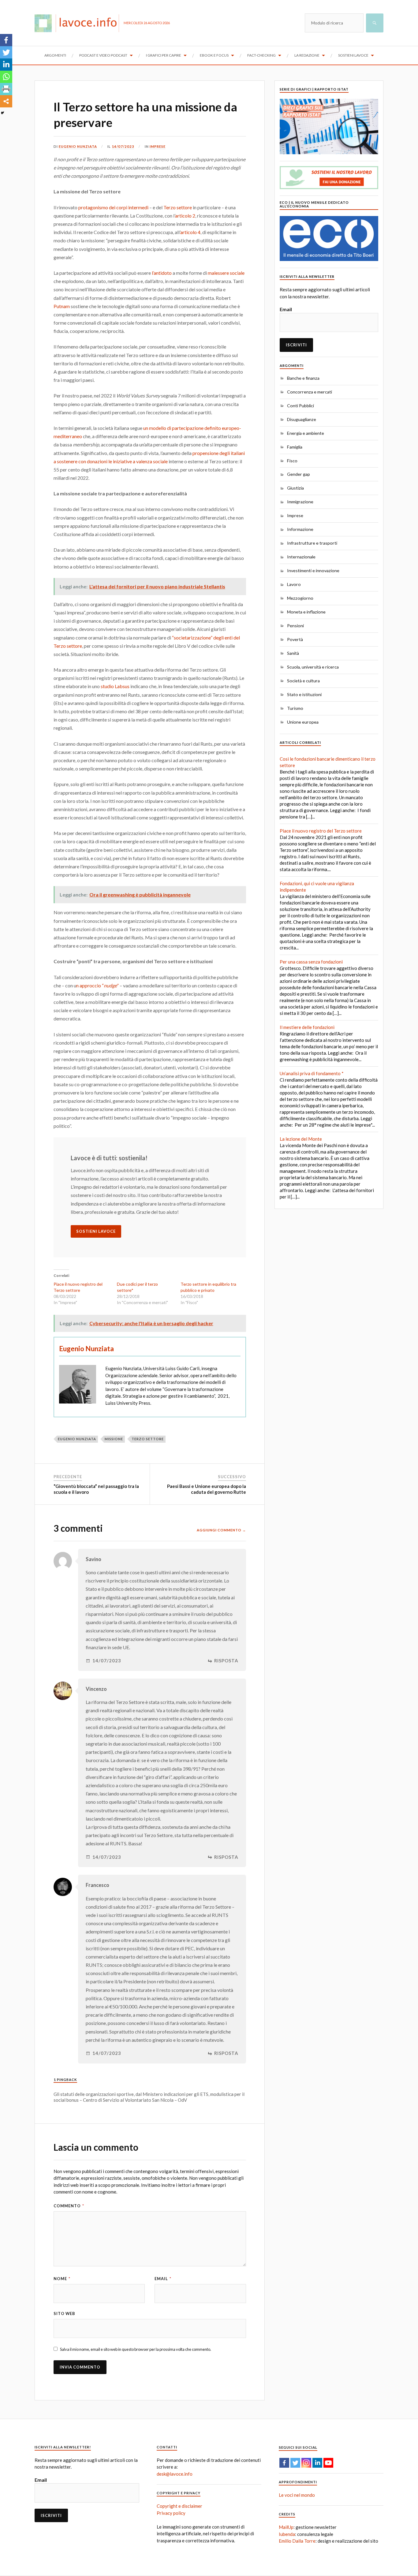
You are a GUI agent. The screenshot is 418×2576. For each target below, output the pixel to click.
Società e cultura (303, 681)
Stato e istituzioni (304, 694)
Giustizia (295, 488)
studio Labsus (116, 686)
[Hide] (2, 113)
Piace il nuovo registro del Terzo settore (321, 831)
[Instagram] (306, 2463)
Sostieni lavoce (353, 55)
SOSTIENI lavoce (96, 1231)
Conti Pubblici (300, 406)
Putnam (62, 306)
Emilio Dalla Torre (297, 2541)
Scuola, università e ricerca (313, 667)
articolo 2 (185, 216)
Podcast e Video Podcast (103, 55)
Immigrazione (300, 502)
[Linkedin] (6, 65)
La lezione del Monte (301, 1139)
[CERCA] (375, 23)
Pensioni (295, 626)
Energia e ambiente (306, 433)
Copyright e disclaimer (179, 2506)
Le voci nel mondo (297, 2495)
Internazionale (301, 557)
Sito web (64, 2313)
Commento (69, 2206)
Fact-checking (261, 55)
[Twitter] (6, 52)
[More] (6, 101)
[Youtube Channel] (328, 2463)
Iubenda (287, 2534)
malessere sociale (226, 273)
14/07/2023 (123, 146)
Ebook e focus (214, 55)
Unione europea (303, 722)
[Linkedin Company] (317, 2463)
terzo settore (148, 1439)
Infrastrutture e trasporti (312, 543)
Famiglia (295, 447)
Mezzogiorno (300, 598)
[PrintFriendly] (6, 89)
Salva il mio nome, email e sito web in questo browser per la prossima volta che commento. (136, 2349)
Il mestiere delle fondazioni (307, 1027)
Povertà (295, 639)
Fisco (292, 461)
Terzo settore (178, 207)
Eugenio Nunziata (78, 146)
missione (114, 1439)
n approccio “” (97, 985)
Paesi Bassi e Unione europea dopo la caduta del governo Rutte (207, 1489)
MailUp (286, 2527)
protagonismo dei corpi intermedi (113, 207)
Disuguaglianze (302, 419)
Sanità (293, 653)
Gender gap (299, 474)
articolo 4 (190, 232)
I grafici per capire (164, 55)
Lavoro (294, 584)
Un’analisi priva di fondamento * (312, 1073)
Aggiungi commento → (221, 1530)
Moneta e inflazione (306, 612)
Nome (62, 2279)
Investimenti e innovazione (313, 570)
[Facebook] (6, 40)
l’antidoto (162, 273)
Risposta (226, 1661)
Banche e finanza (303, 378)
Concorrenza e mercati (310, 392)
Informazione (300, 529)
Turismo (295, 708)
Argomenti (55, 55)
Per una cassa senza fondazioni (311, 962)
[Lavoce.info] (79, 23)
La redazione (307, 55)
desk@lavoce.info (175, 2474)
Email (163, 2279)
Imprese (158, 146)
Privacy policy (171, 2513)
